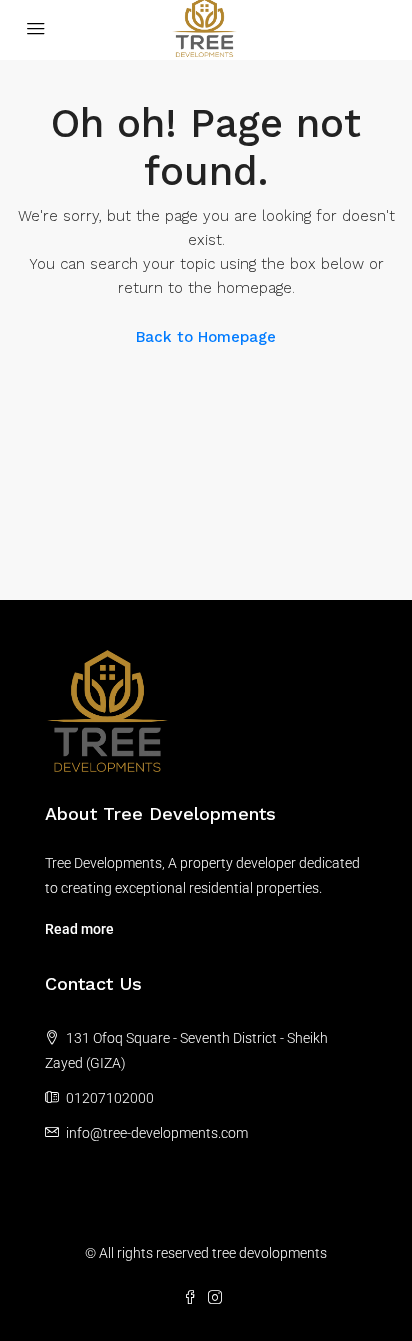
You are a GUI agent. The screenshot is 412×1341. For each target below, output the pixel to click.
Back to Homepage (206, 337)
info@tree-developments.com (157, 1133)
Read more (79, 929)
